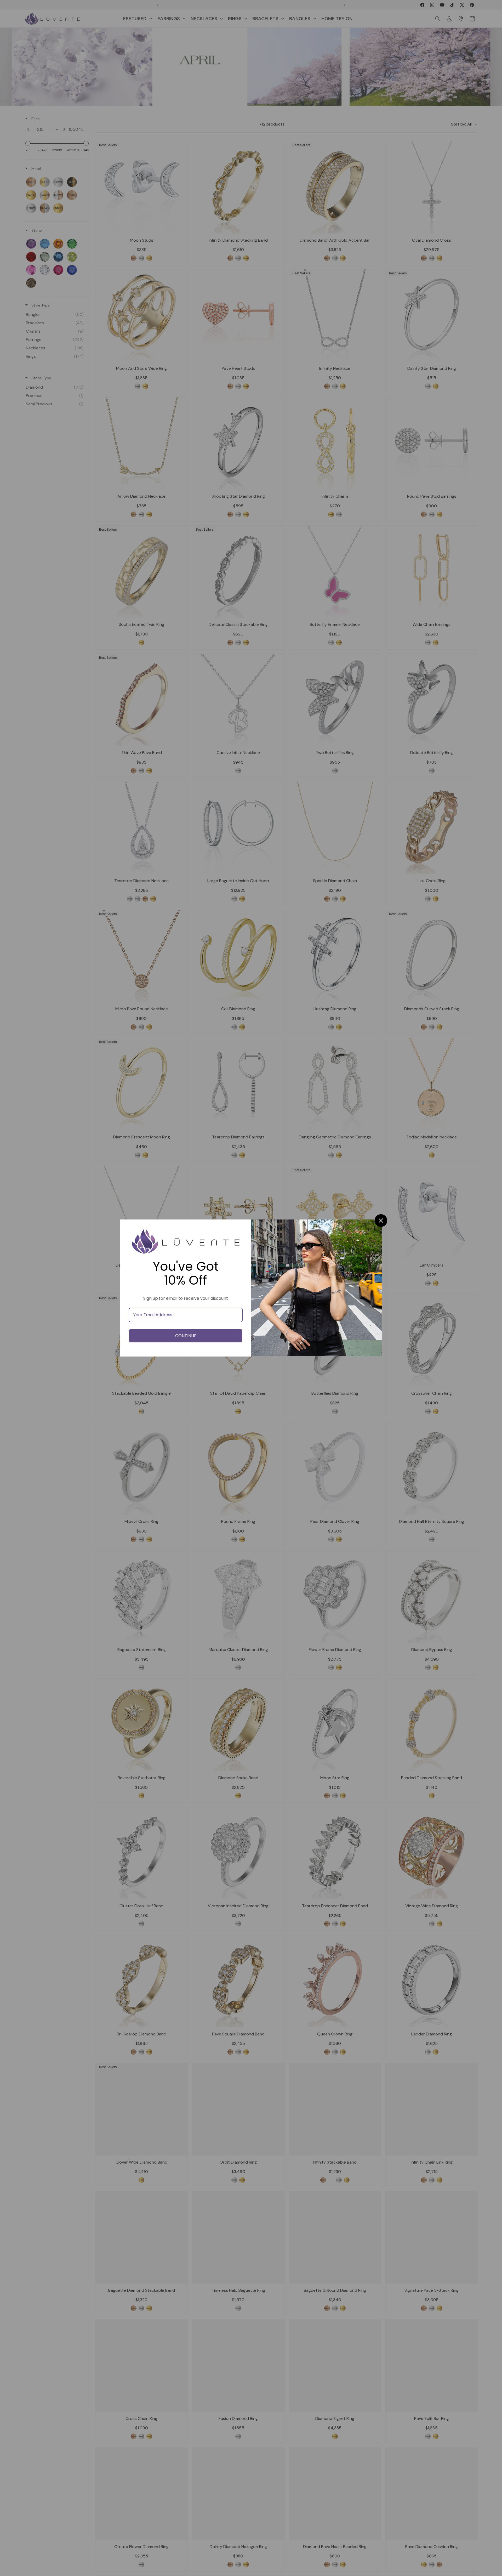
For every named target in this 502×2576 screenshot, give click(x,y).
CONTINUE (186, 1336)
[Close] (381, 1221)
